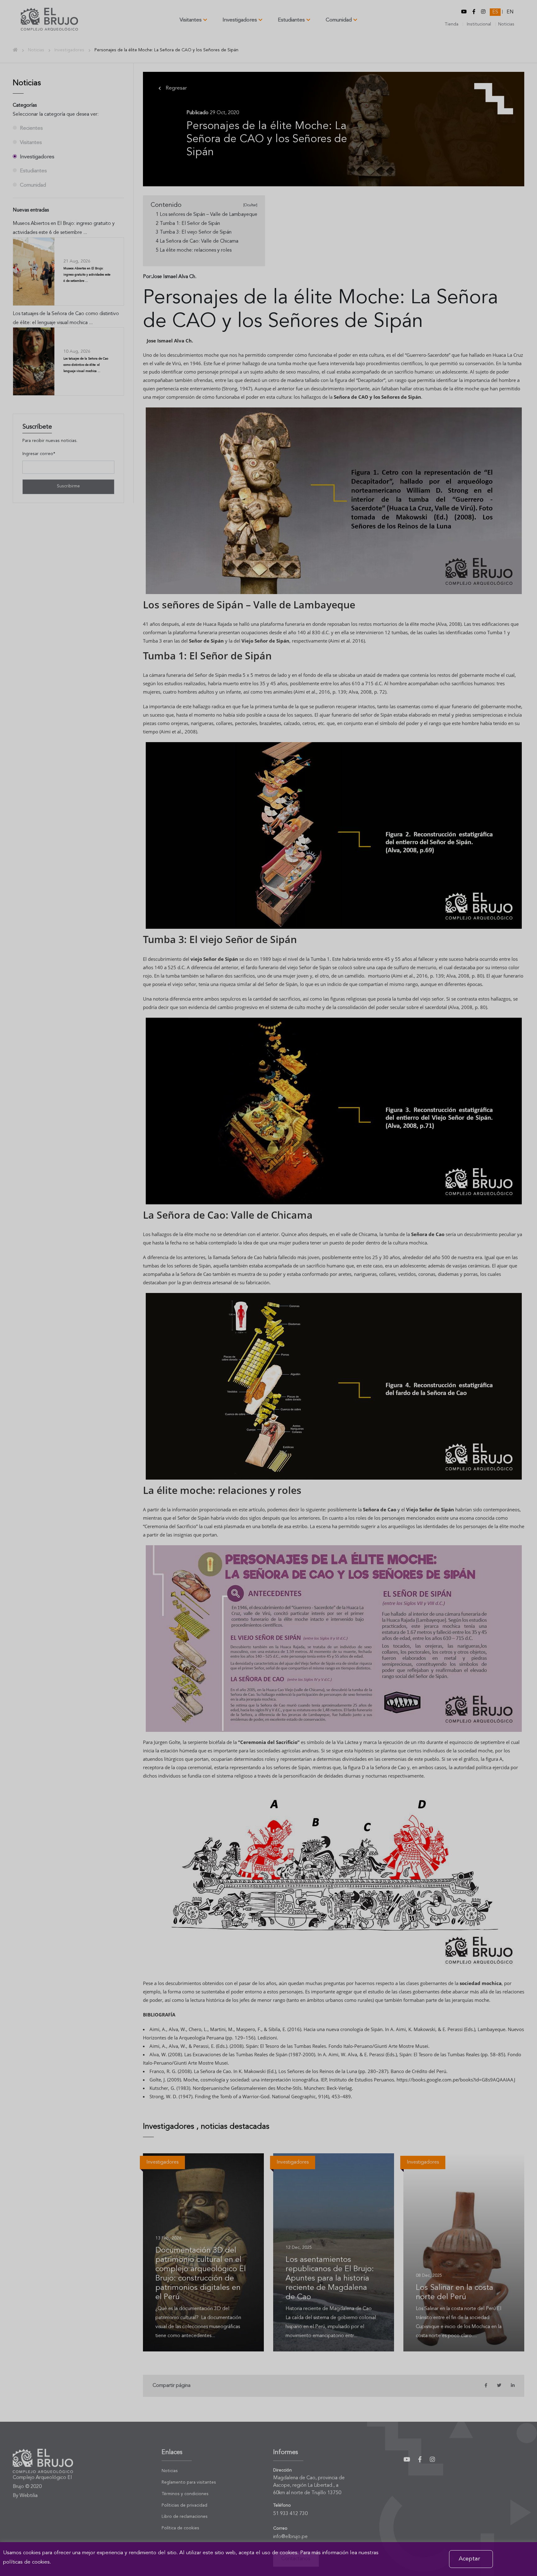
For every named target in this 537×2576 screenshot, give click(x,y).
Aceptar (469, 2559)
